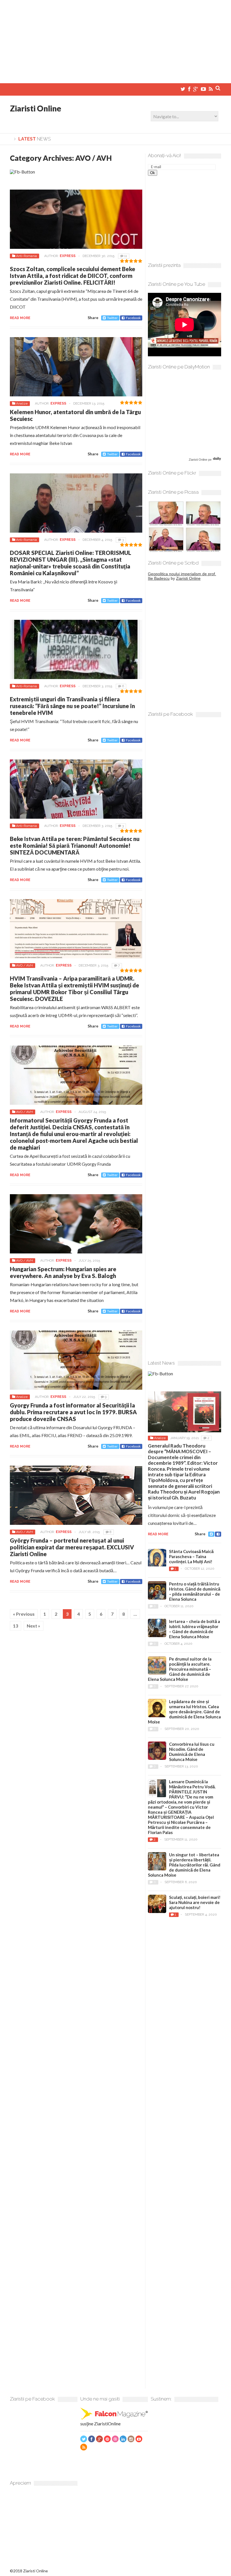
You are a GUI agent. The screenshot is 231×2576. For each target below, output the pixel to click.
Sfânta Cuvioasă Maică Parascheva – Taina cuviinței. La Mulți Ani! (191, 1556)
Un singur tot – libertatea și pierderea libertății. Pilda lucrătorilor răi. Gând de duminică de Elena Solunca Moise (184, 1865)
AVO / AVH (25, 965)
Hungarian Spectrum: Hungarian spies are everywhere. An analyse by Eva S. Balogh (63, 1272)
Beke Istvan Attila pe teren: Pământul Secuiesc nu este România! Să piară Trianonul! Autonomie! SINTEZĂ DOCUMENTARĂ (75, 846)
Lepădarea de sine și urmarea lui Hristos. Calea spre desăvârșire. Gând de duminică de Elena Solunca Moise (184, 1712)
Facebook (133, 318)
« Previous (24, 1614)
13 (15, 1626)
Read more (20, 318)
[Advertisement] (115, 39)
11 (126, 256)
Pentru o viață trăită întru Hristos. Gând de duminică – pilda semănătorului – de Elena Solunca (195, 1591)
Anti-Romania (26, 256)
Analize (22, 403)
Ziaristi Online (35, 108)
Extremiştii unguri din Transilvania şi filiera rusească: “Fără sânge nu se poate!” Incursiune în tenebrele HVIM (72, 706)
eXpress (68, 256)
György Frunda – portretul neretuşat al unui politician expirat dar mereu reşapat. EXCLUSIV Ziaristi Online (72, 1547)
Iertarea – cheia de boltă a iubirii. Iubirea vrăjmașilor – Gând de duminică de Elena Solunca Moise (195, 1629)
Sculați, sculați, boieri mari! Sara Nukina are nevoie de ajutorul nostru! (195, 1902)
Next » (34, 1626)
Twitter (112, 318)
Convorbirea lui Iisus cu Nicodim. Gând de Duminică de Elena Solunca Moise (192, 1752)
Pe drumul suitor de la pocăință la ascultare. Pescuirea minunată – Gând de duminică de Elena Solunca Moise (180, 1669)
